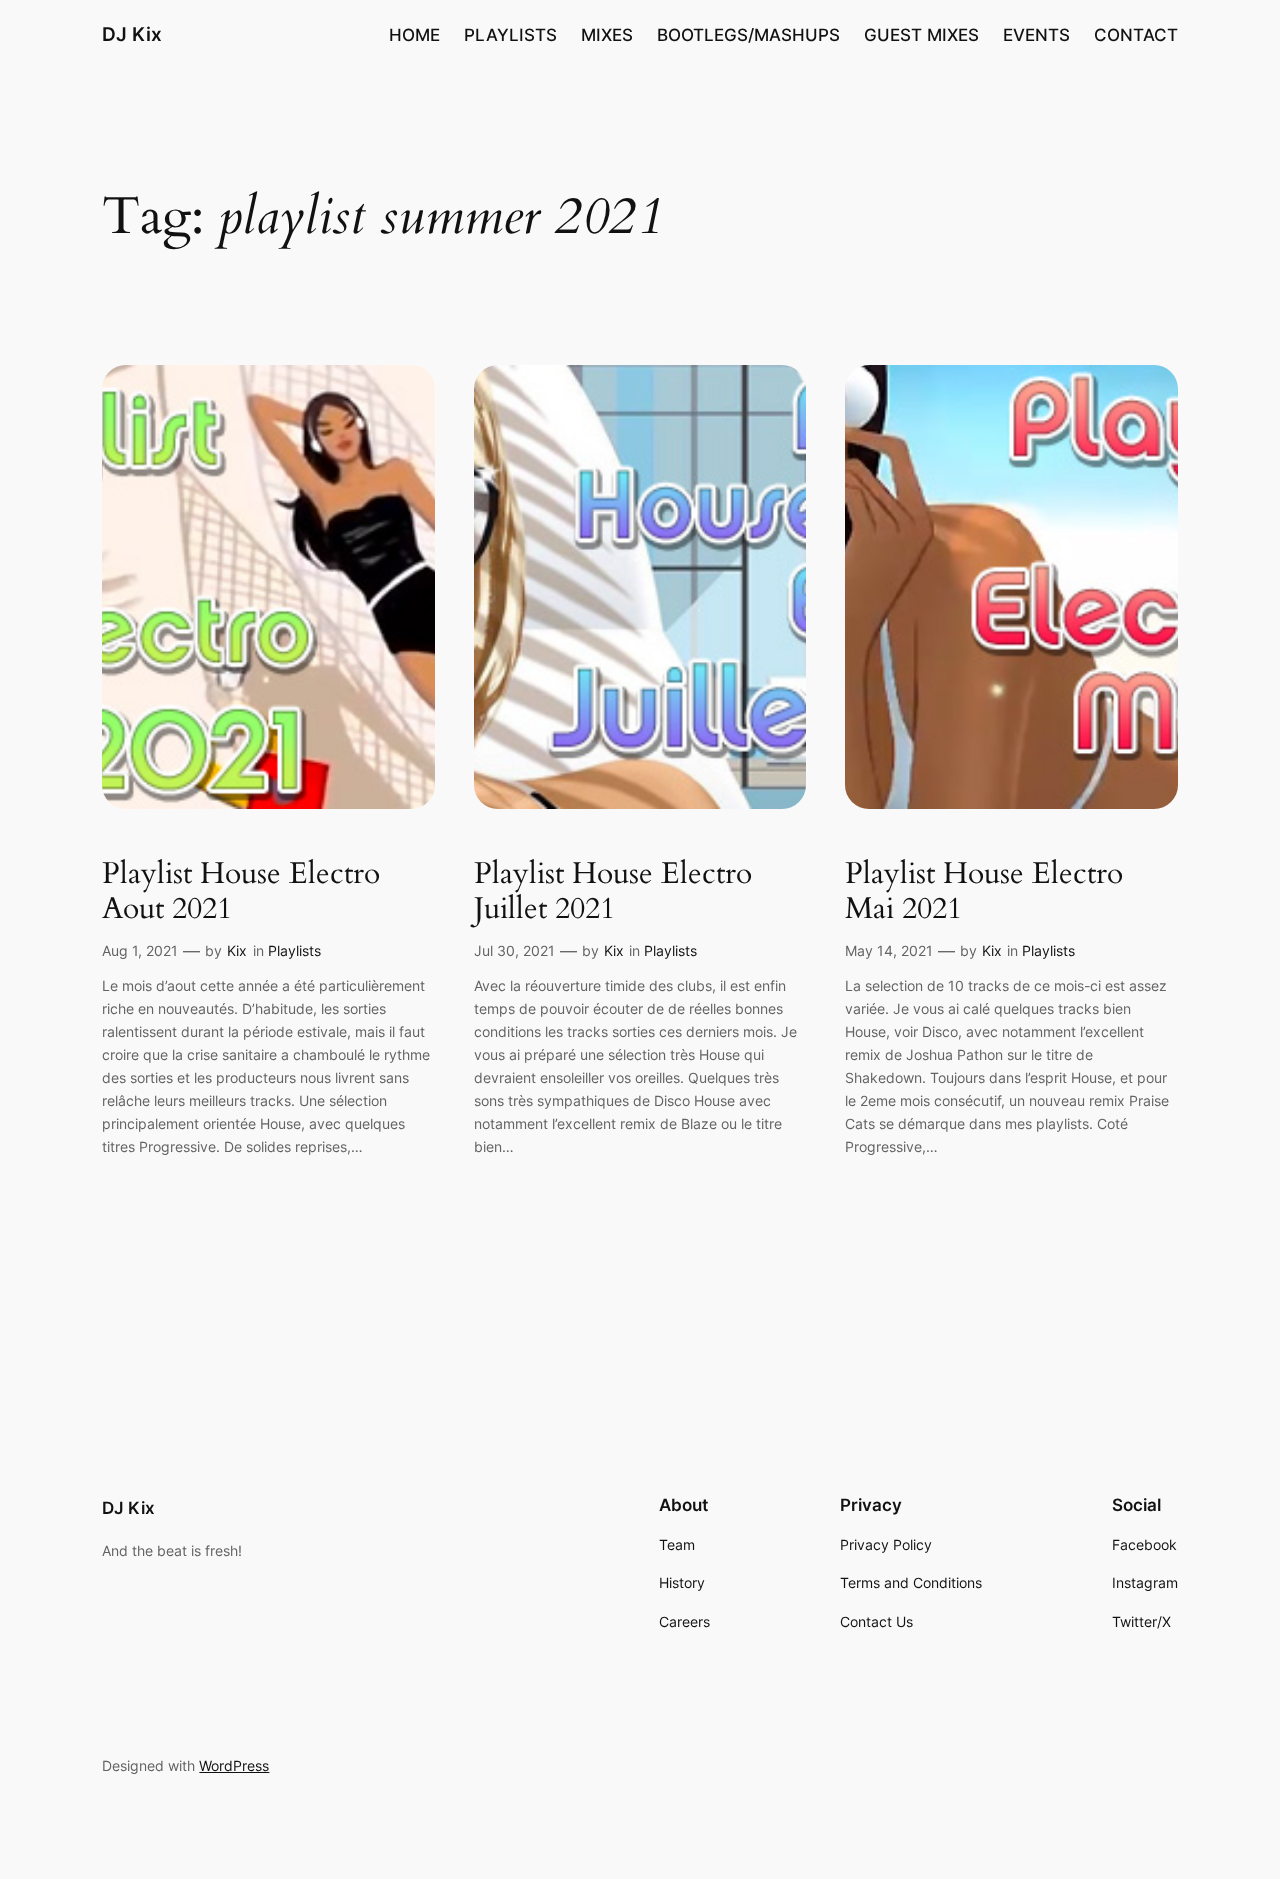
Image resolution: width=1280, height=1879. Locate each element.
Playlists (294, 950)
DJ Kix (132, 34)
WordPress (234, 1765)
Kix (237, 950)
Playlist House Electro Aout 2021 (241, 892)
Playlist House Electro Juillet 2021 (613, 892)
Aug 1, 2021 (140, 950)
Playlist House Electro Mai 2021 (984, 892)
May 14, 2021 (889, 950)
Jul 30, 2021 (514, 950)
